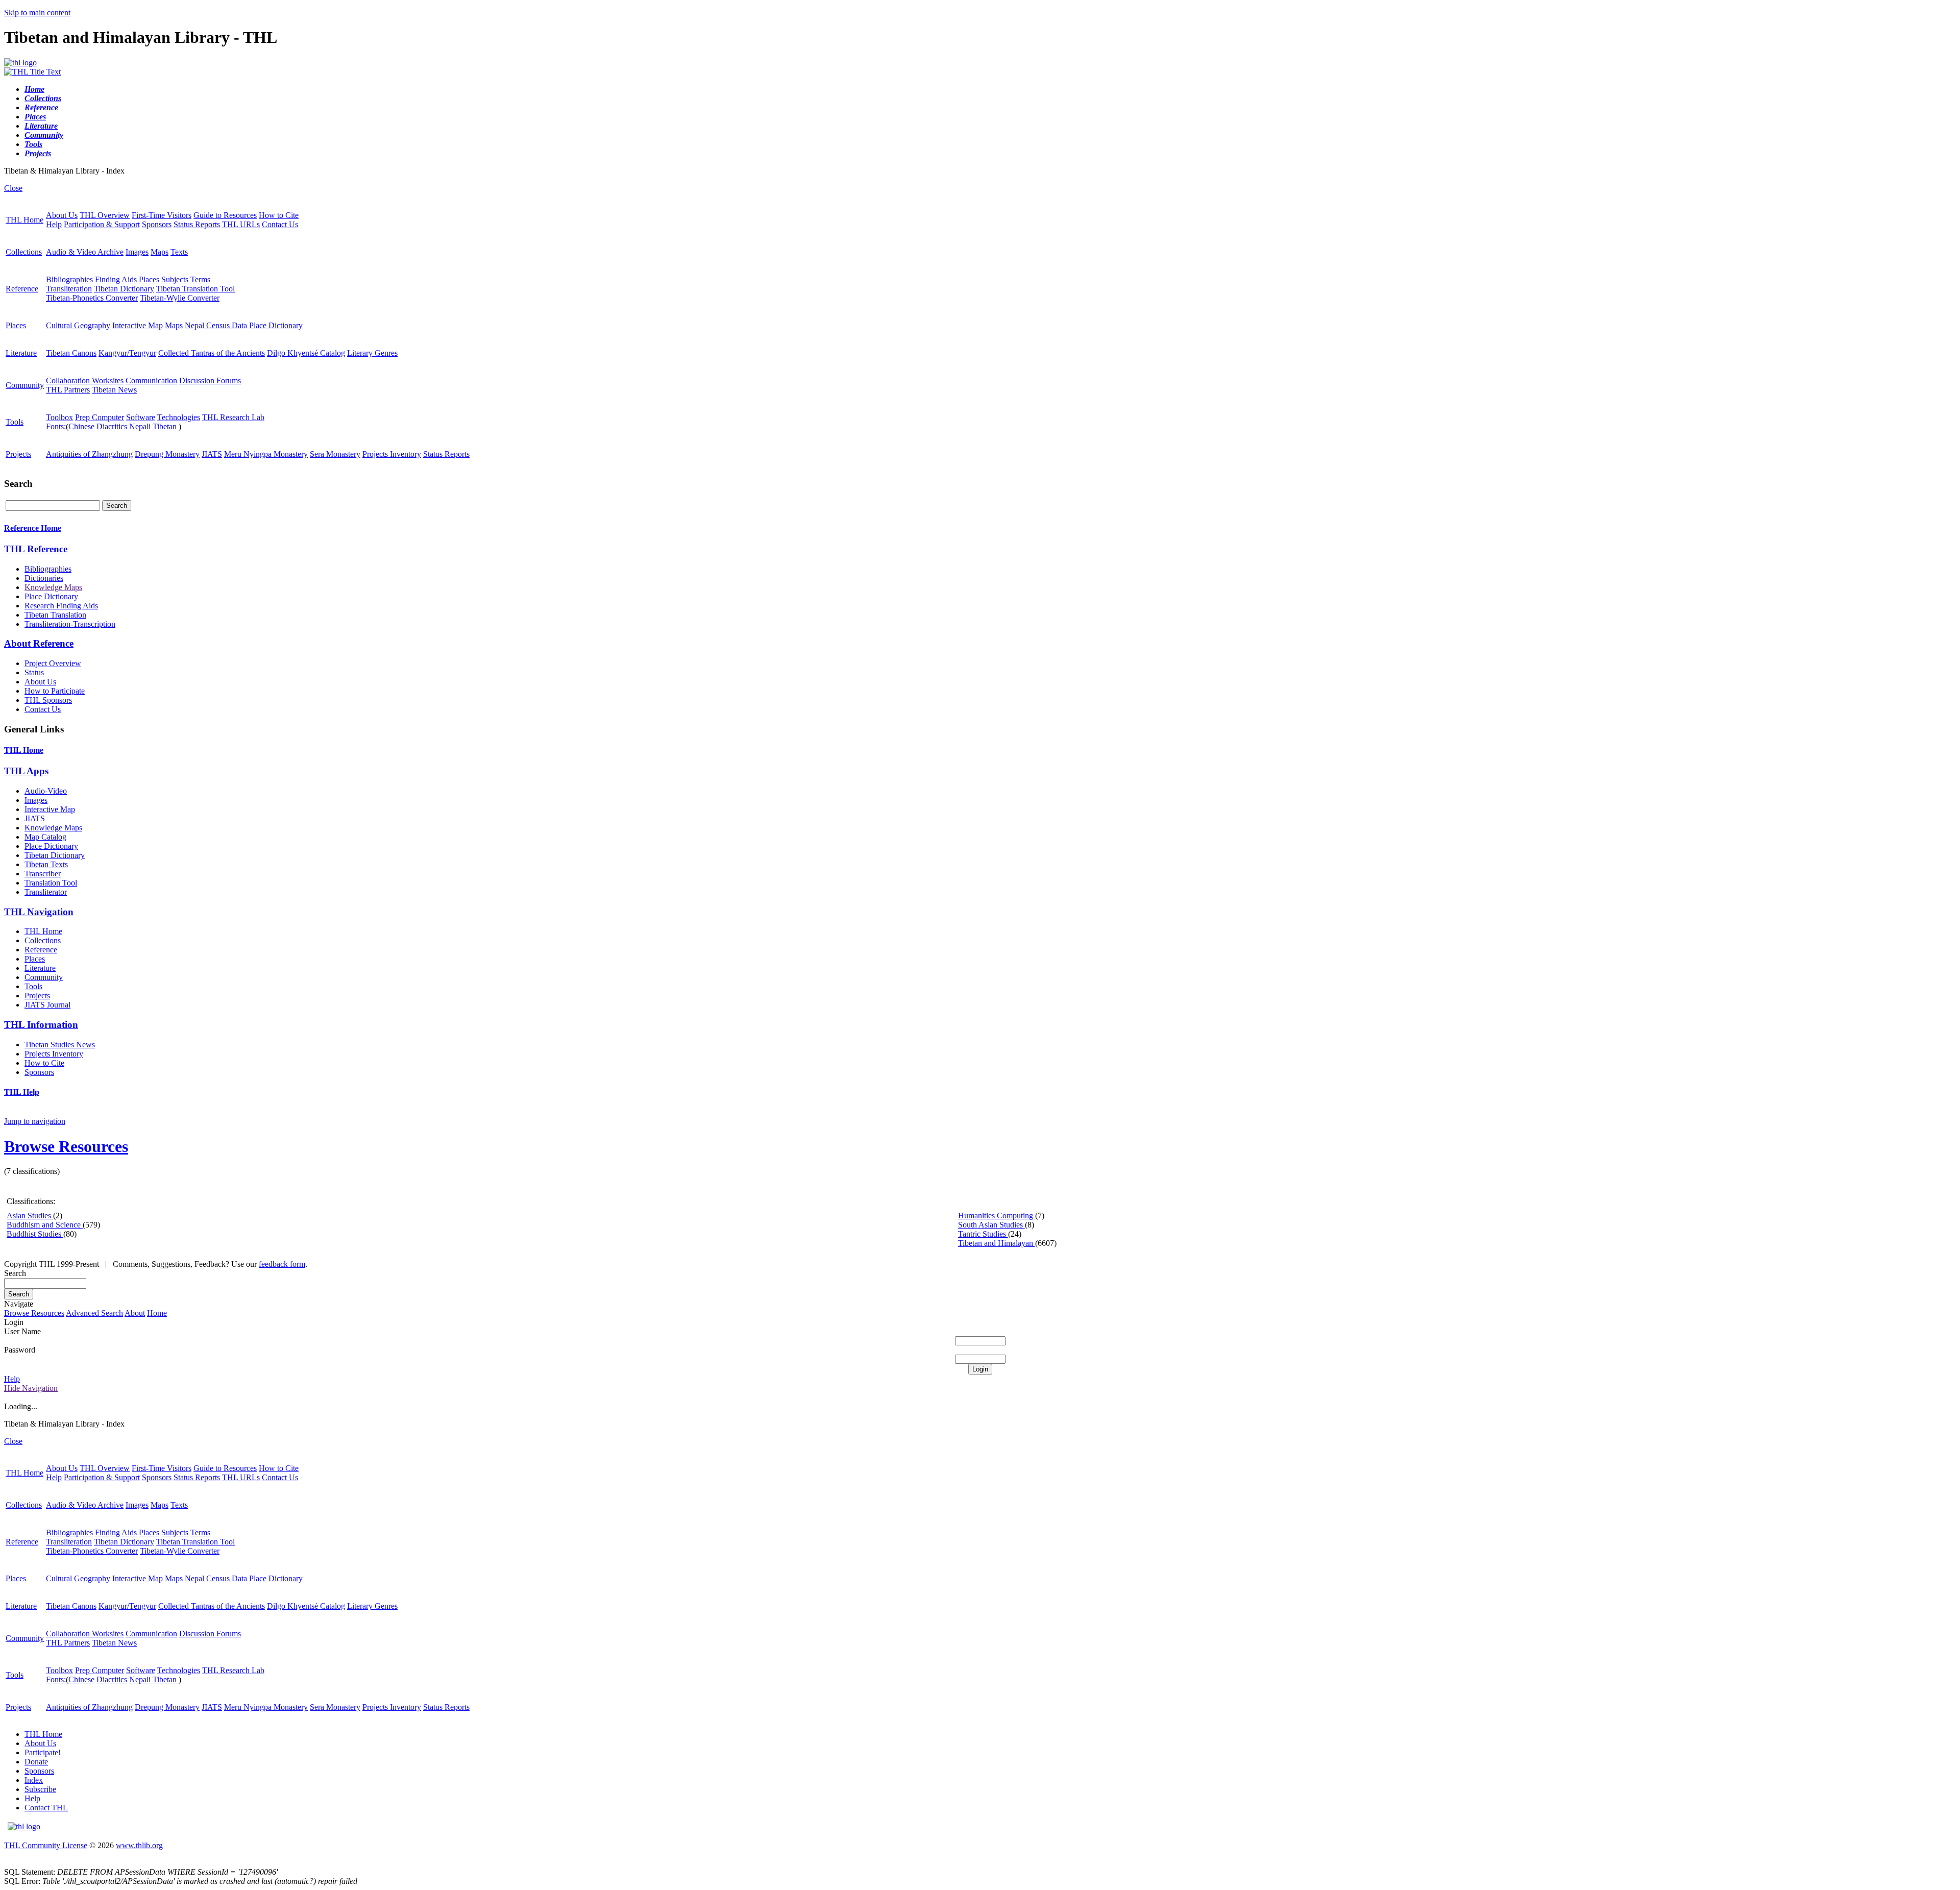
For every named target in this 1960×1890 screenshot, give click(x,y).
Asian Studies (30, 1216)
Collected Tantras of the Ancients (212, 353)
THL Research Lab (233, 417)
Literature (21, 353)
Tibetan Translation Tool (195, 289)
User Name (22, 1331)
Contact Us (280, 224)
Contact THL (46, 1808)
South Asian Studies (991, 1225)
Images (137, 252)
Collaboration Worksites (85, 381)
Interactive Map (138, 325)
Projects (18, 454)
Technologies (179, 417)
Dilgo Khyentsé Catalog (306, 353)
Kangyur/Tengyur (127, 353)
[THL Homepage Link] (20, 63)
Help (54, 224)
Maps (160, 252)
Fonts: (56, 426)
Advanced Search (94, 1313)
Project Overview (53, 663)
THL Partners (68, 390)
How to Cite (279, 215)
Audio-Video (46, 791)
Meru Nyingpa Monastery (266, 454)
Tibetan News (114, 390)
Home (157, 1313)
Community (25, 385)
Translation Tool (51, 883)
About (135, 1313)
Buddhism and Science (45, 1225)
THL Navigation (39, 912)
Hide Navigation (31, 1388)
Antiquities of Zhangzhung (89, 454)
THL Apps (26, 771)
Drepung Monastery (167, 454)
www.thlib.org (139, 1845)
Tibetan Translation (55, 615)
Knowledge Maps (53, 587)
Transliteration (69, 289)
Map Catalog (45, 837)
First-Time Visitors (162, 215)
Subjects (175, 279)
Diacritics (112, 426)
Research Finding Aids (61, 606)
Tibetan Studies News (60, 1045)
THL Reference (36, 549)
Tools (15, 422)
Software (141, 417)
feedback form (282, 1264)
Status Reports (197, 224)
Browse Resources (66, 1146)
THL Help (22, 1092)
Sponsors (157, 224)
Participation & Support (102, 224)
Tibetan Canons (71, 353)
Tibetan (166, 426)
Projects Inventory (392, 454)
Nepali (140, 426)
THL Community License (46, 1845)
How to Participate (55, 691)
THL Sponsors (48, 700)
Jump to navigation (35, 1121)
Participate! (43, 1752)
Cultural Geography (78, 325)
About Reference (39, 643)
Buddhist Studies (35, 1234)
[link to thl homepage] (24, 1826)
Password (20, 1350)
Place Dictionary (276, 325)
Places (149, 279)
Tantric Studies (983, 1234)
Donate (36, 1762)
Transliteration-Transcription (70, 624)
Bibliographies (69, 279)
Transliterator (46, 892)
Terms (200, 279)
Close (13, 188)
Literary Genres (372, 353)
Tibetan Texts (46, 864)
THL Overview (105, 215)
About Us (62, 215)
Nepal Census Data (216, 325)
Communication (151, 381)
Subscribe (40, 1789)
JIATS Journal (47, 1005)
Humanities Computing (997, 1216)
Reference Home (33, 528)
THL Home (24, 220)
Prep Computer (100, 417)
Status (34, 672)
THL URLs (241, 224)
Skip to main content (37, 13)
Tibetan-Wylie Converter (180, 298)
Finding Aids (116, 279)
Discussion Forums (210, 381)
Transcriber (43, 874)
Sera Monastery (335, 454)
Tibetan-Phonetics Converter (92, 298)
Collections (24, 252)
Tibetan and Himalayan (997, 1243)
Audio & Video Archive (85, 252)
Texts (179, 252)
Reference (22, 289)
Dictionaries (44, 578)
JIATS (212, 454)
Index (34, 1780)
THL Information (41, 1025)
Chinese (81, 426)
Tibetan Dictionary (124, 289)
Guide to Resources (225, 215)
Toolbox (59, 417)
